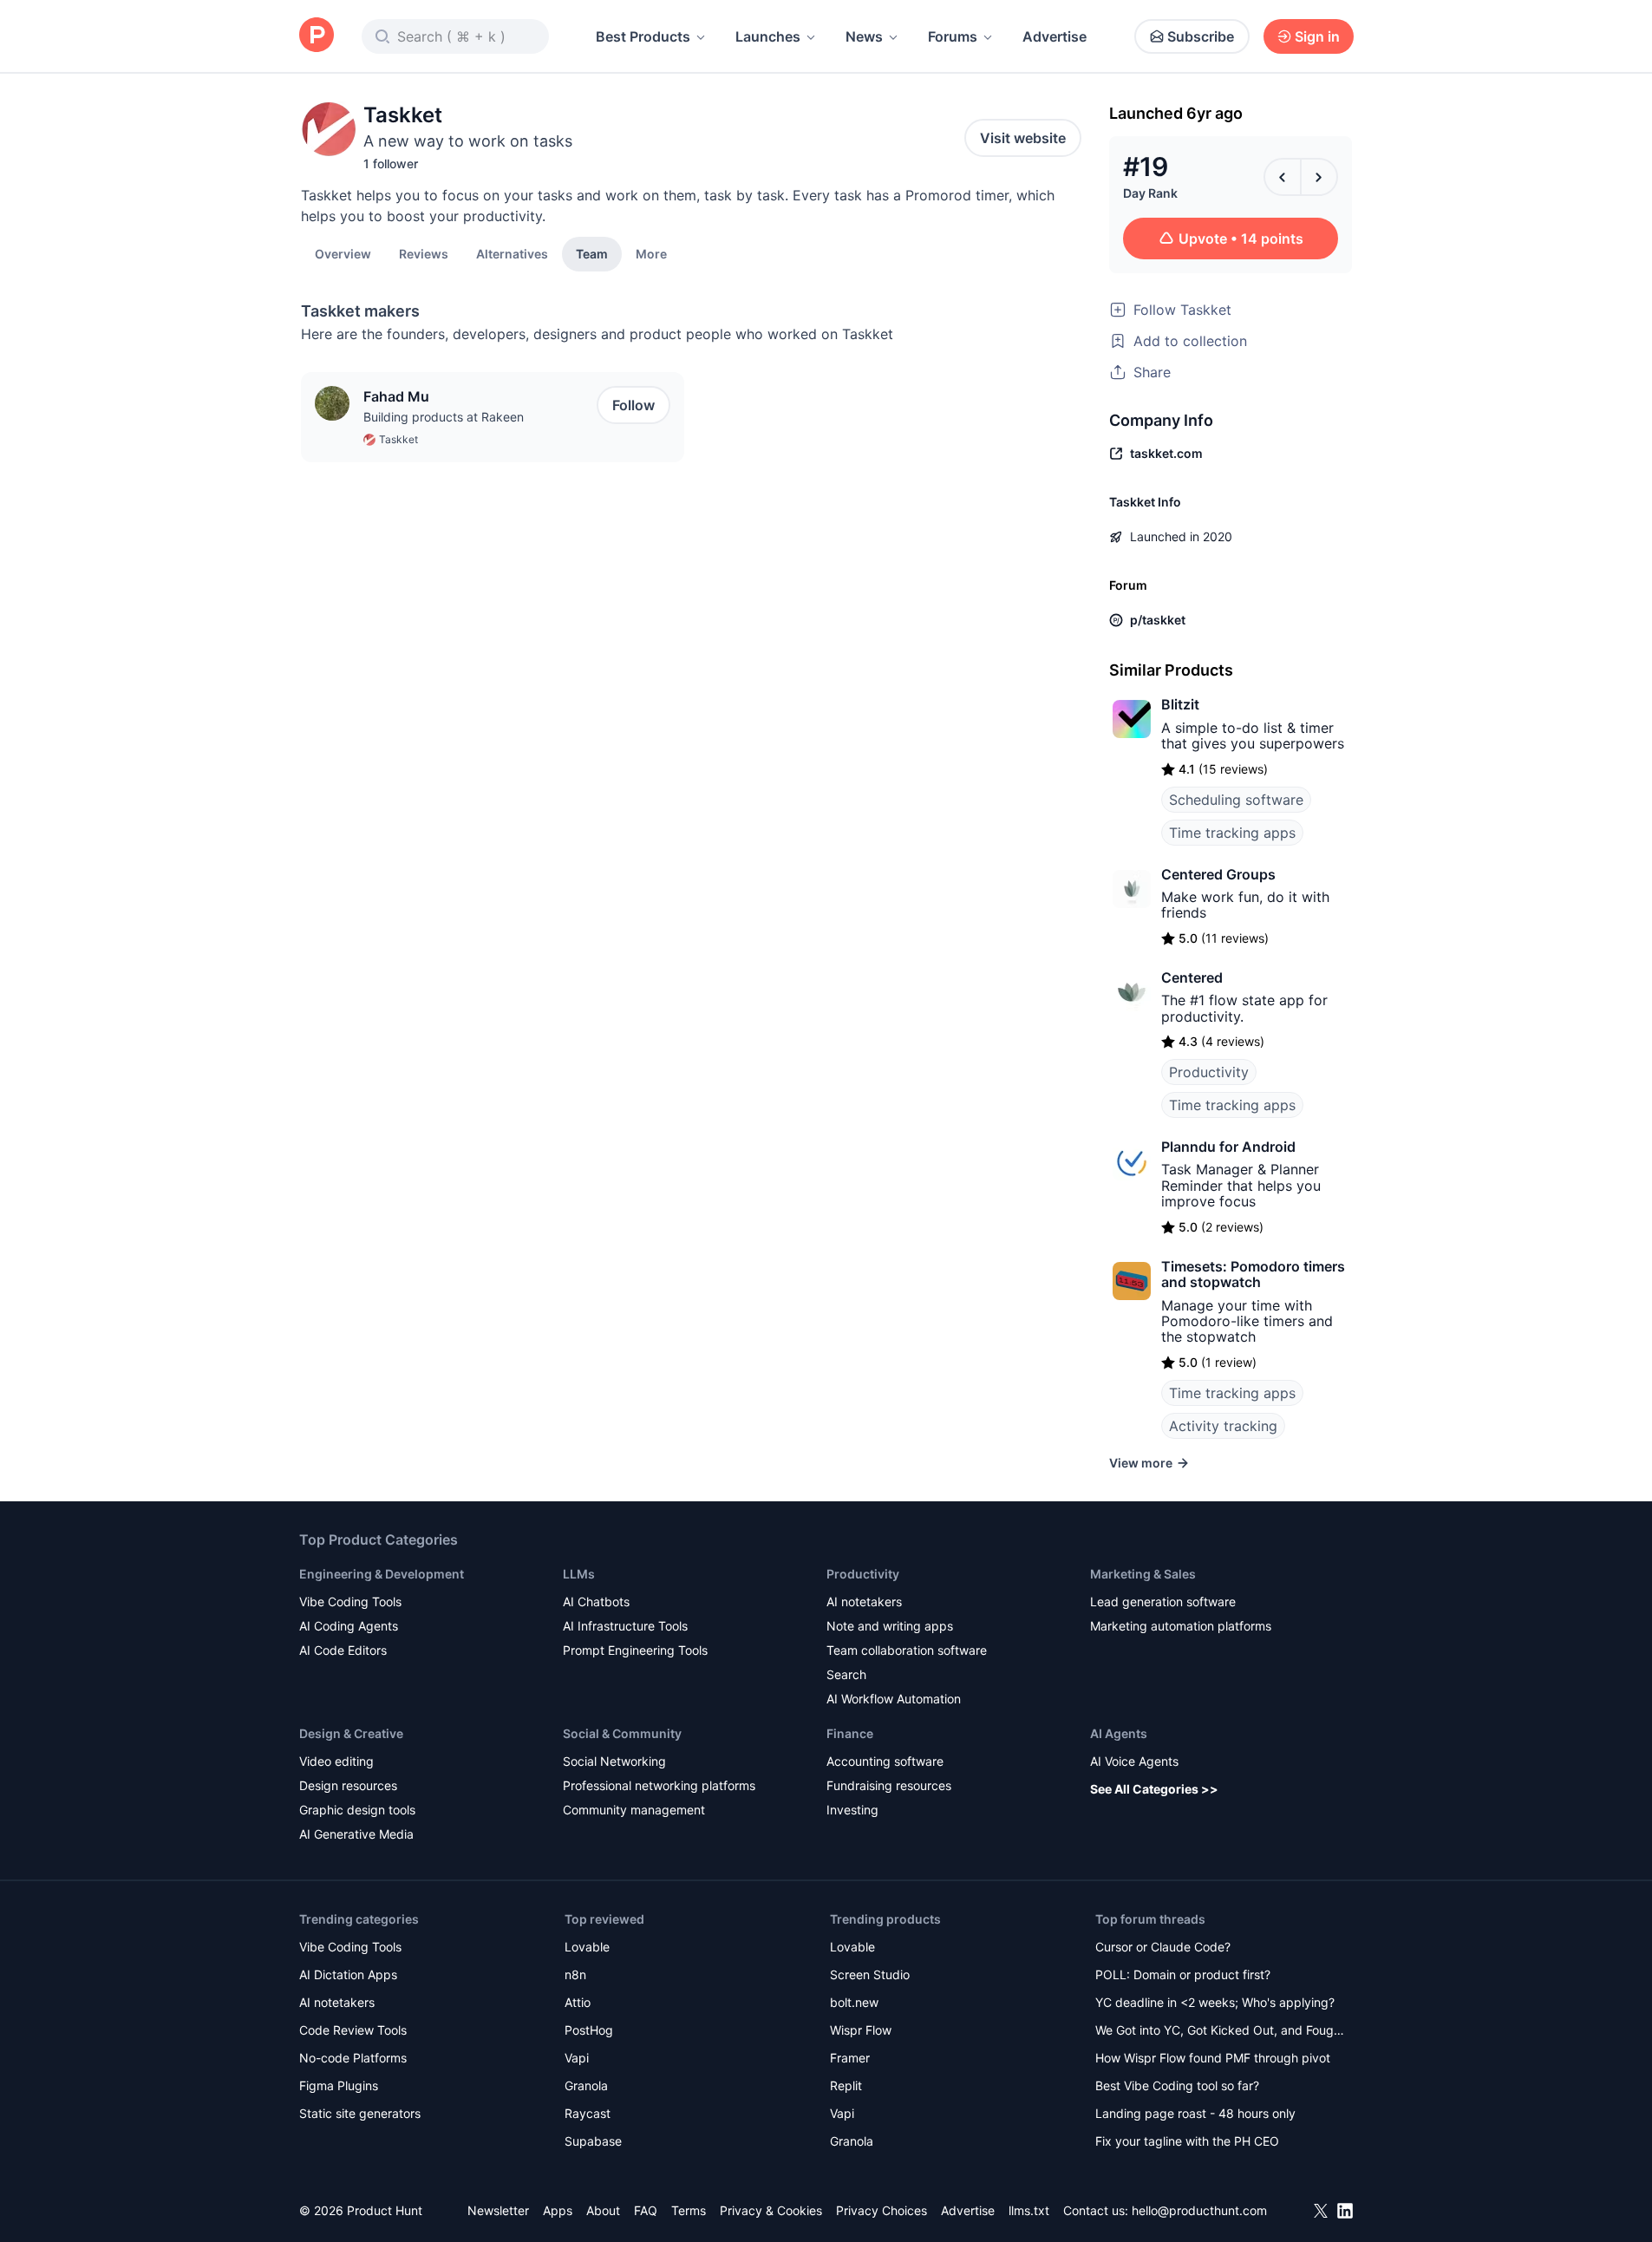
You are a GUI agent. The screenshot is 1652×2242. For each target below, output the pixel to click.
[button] (651, 253)
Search (846, 1674)
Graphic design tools (357, 1810)
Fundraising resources (889, 1785)
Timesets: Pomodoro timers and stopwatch (1253, 1274)
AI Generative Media (356, 1834)
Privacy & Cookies (771, 2210)
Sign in (1317, 36)
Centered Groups (1218, 874)
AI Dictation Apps (348, 1974)
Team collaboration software (907, 1650)
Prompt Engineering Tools (635, 1650)
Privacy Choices (882, 2210)
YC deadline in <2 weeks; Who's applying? (1215, 2002)
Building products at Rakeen (444, 417)
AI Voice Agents (1134, 1761)
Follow (633, 405)
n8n (575, 1974)
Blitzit (1180, 704)
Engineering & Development (382, 1574)
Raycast (588, 2113)
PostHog (589, 2030)
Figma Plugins (339, 2085)
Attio (578, 2002)
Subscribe (1201, 36)
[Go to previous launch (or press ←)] (1283, 177)
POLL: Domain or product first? (1183, 1974)
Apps (558, 2210)
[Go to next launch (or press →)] (1319, 177)
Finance (850, 1733)
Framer (850, 2058)
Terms (689, 2210)
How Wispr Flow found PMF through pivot (1213, 2058)
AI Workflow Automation (894, 1699)
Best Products (643, 36)
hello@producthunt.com (1199, 2210)
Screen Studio (870, 1974)
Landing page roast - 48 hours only (1195, 2113)
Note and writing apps (890, 1626)
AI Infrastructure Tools (625, 1626)
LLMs (579, 1574)
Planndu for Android (1228, 1147)
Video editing (336, 1761)
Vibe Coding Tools (350, 1601)
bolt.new (854, 2002)
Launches (768, 36)
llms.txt (1029, 2210)
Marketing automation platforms (1181, 1626)
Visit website (1023, 138)
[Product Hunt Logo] (317, 36)
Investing (852, 1810)
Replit (846, 2085)
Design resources (348, 1785)
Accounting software (885, 1761)
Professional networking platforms (659, 1785)
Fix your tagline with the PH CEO (1187, 2141)
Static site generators (360, 2113)
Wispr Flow (861, 2030)
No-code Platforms (353, 2058)
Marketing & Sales (1143, 1574)
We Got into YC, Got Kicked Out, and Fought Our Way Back (1220, 2032)
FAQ (646, 2210)
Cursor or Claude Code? (1163, 1947)
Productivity (1209, 1072)
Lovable (587, 1947)
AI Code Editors (343, 1650)
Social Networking (614, 1761)
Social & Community (622, 1733)
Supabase (593, 2141)
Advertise (1055, 36)
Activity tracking (1223, 1426)
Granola (586, 2085)
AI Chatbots (596, 1601)
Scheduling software (1236, 800)
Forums (953, 36)
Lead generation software (1163, 1601)
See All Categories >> (1154, 1789)
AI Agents (1119, 1733)
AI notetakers (864, 1601)
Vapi (577, 2058)
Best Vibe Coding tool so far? (1177, 2085)
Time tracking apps (1232, 833)
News (864, 36)
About (603, 2210)
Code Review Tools (353, 2030)
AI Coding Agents (349, 1626)
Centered (1192, 977)
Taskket (398, 439)
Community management (634, 1810)
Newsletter (498, 2210)
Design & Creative (351, 1733)
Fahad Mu (396, 396)
